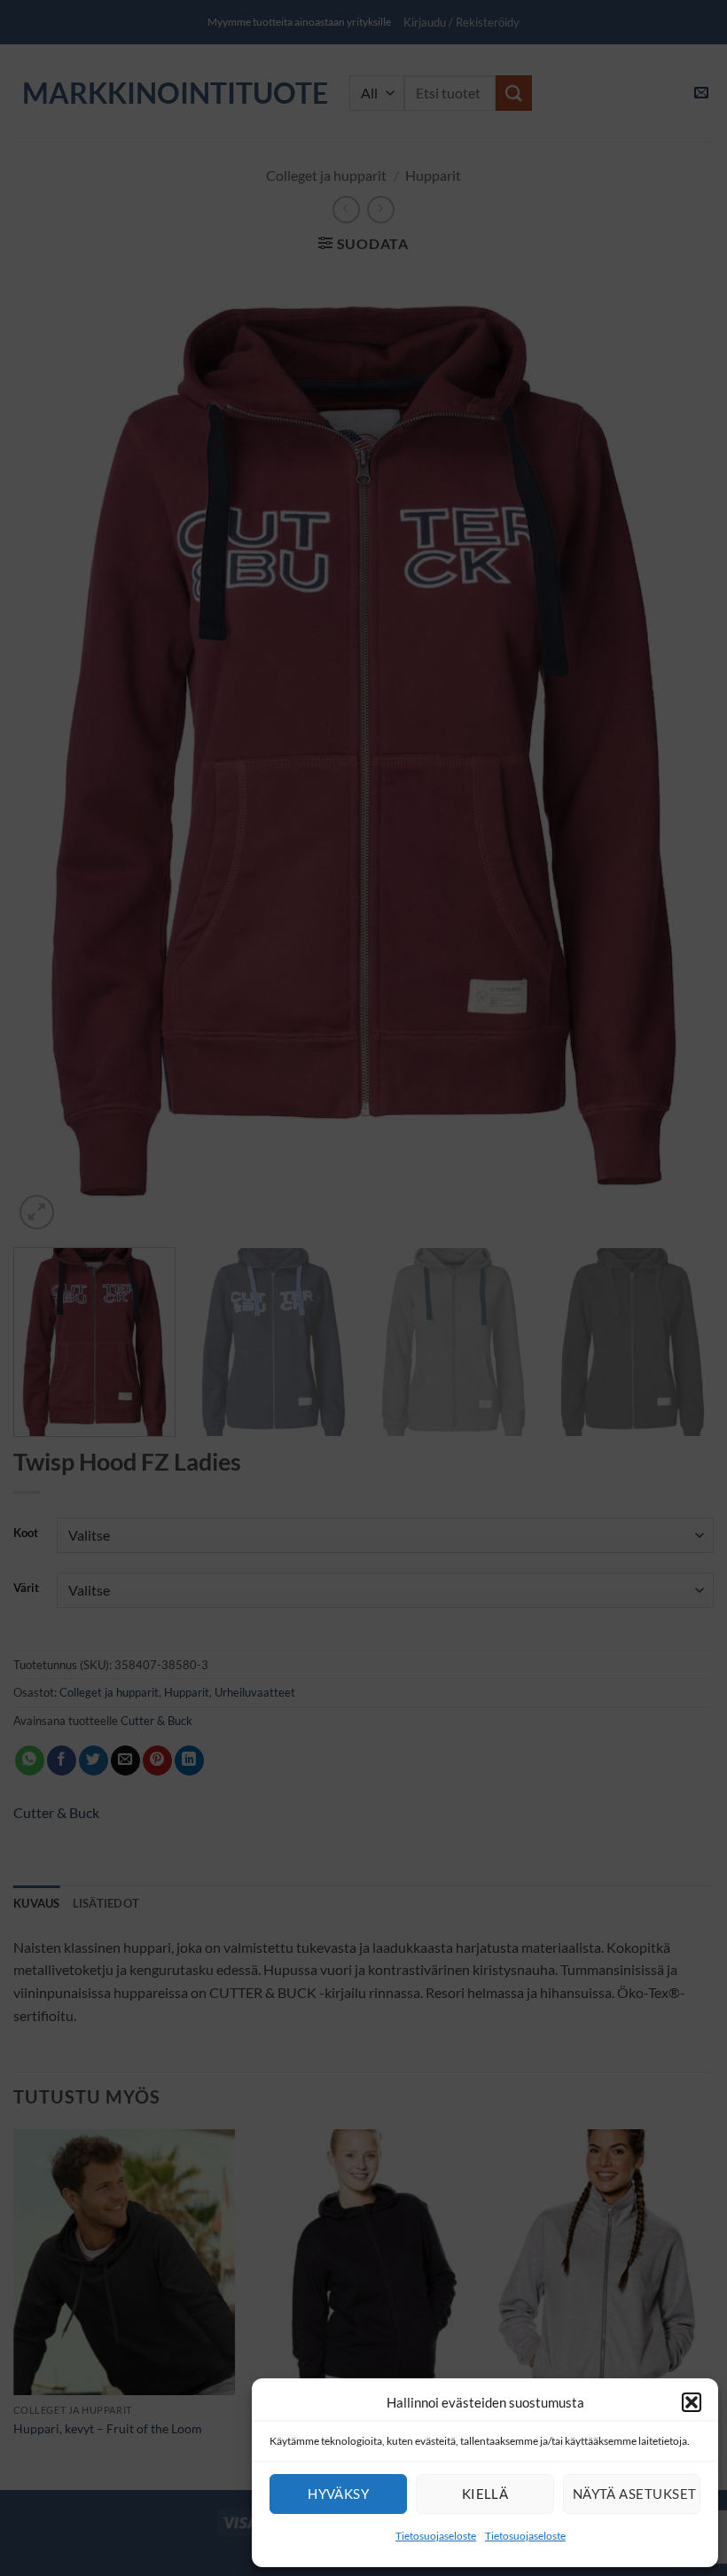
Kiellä (485, 2494)
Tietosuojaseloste (436, 2536)
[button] (692, 2402)
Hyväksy (338, 2494)
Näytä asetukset (635, 2494)
